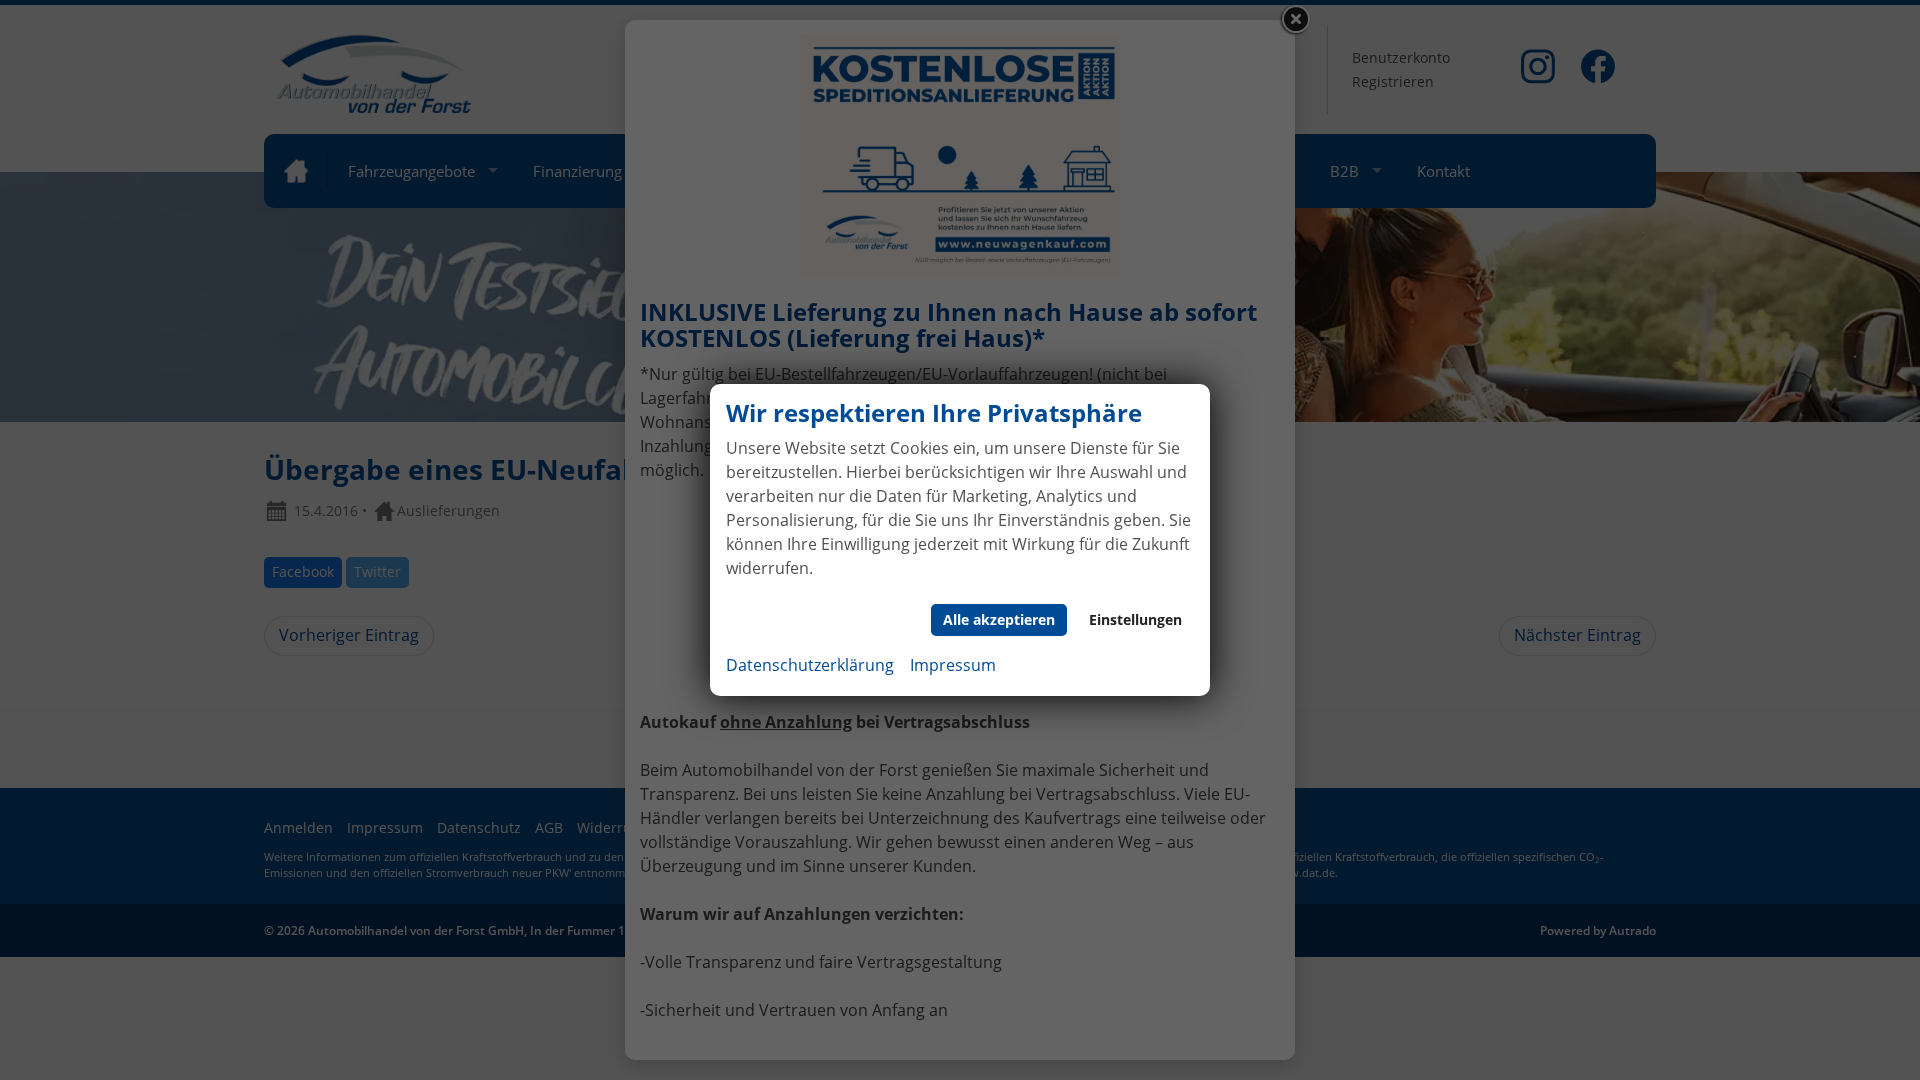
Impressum (953, 665)
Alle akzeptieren (999, 619)
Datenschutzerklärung (810, 665)
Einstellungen (1135, 619)
